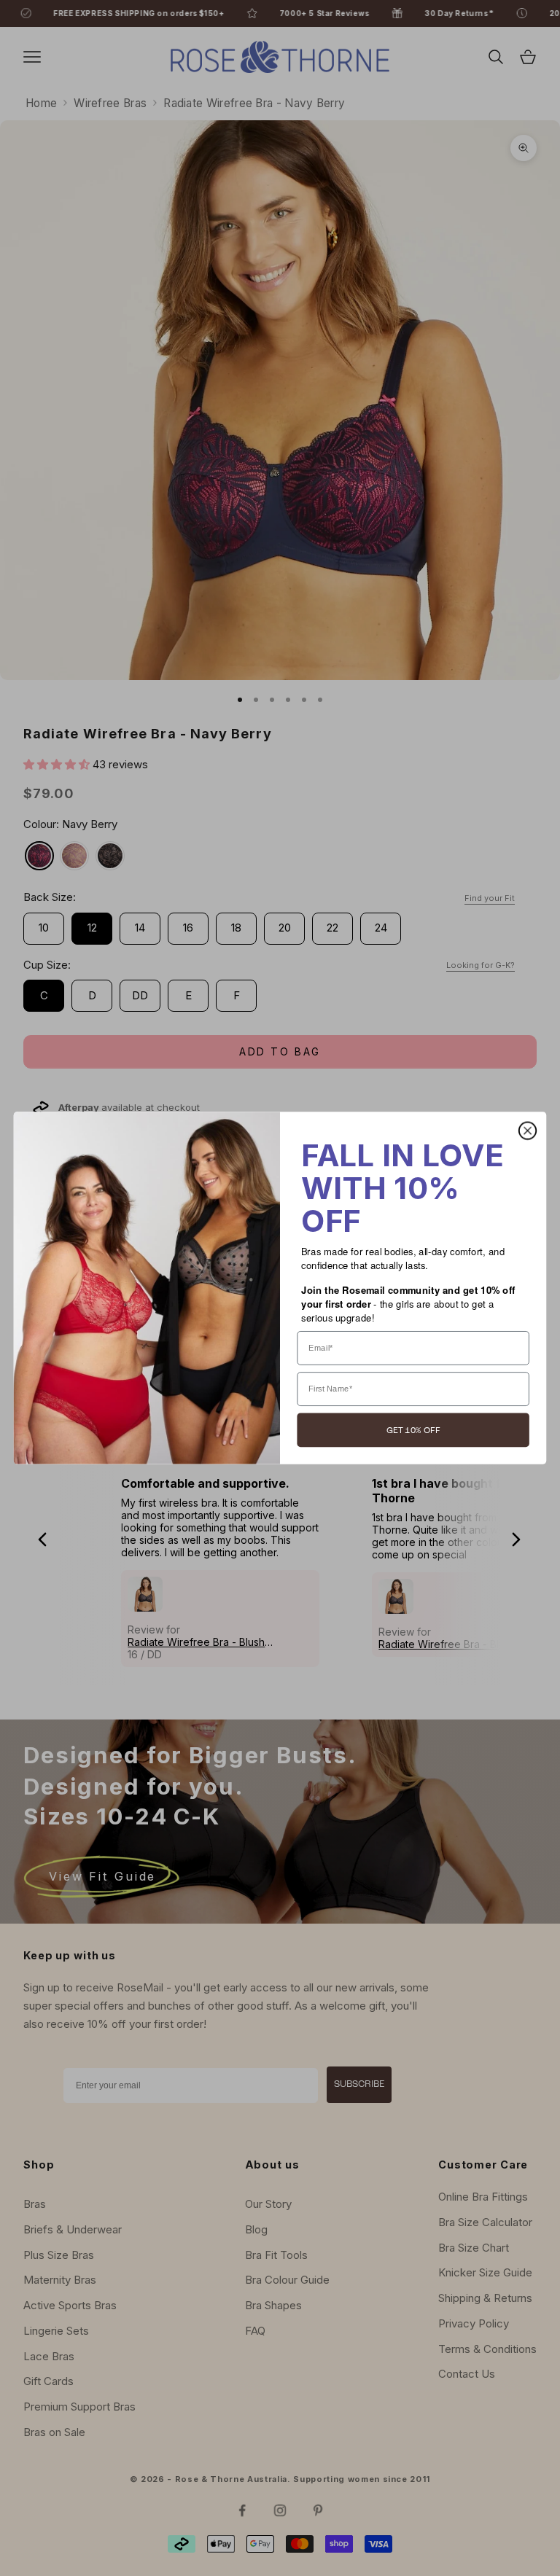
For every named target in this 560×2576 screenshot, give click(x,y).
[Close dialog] (528, 1130)
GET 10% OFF (413, 1430)
